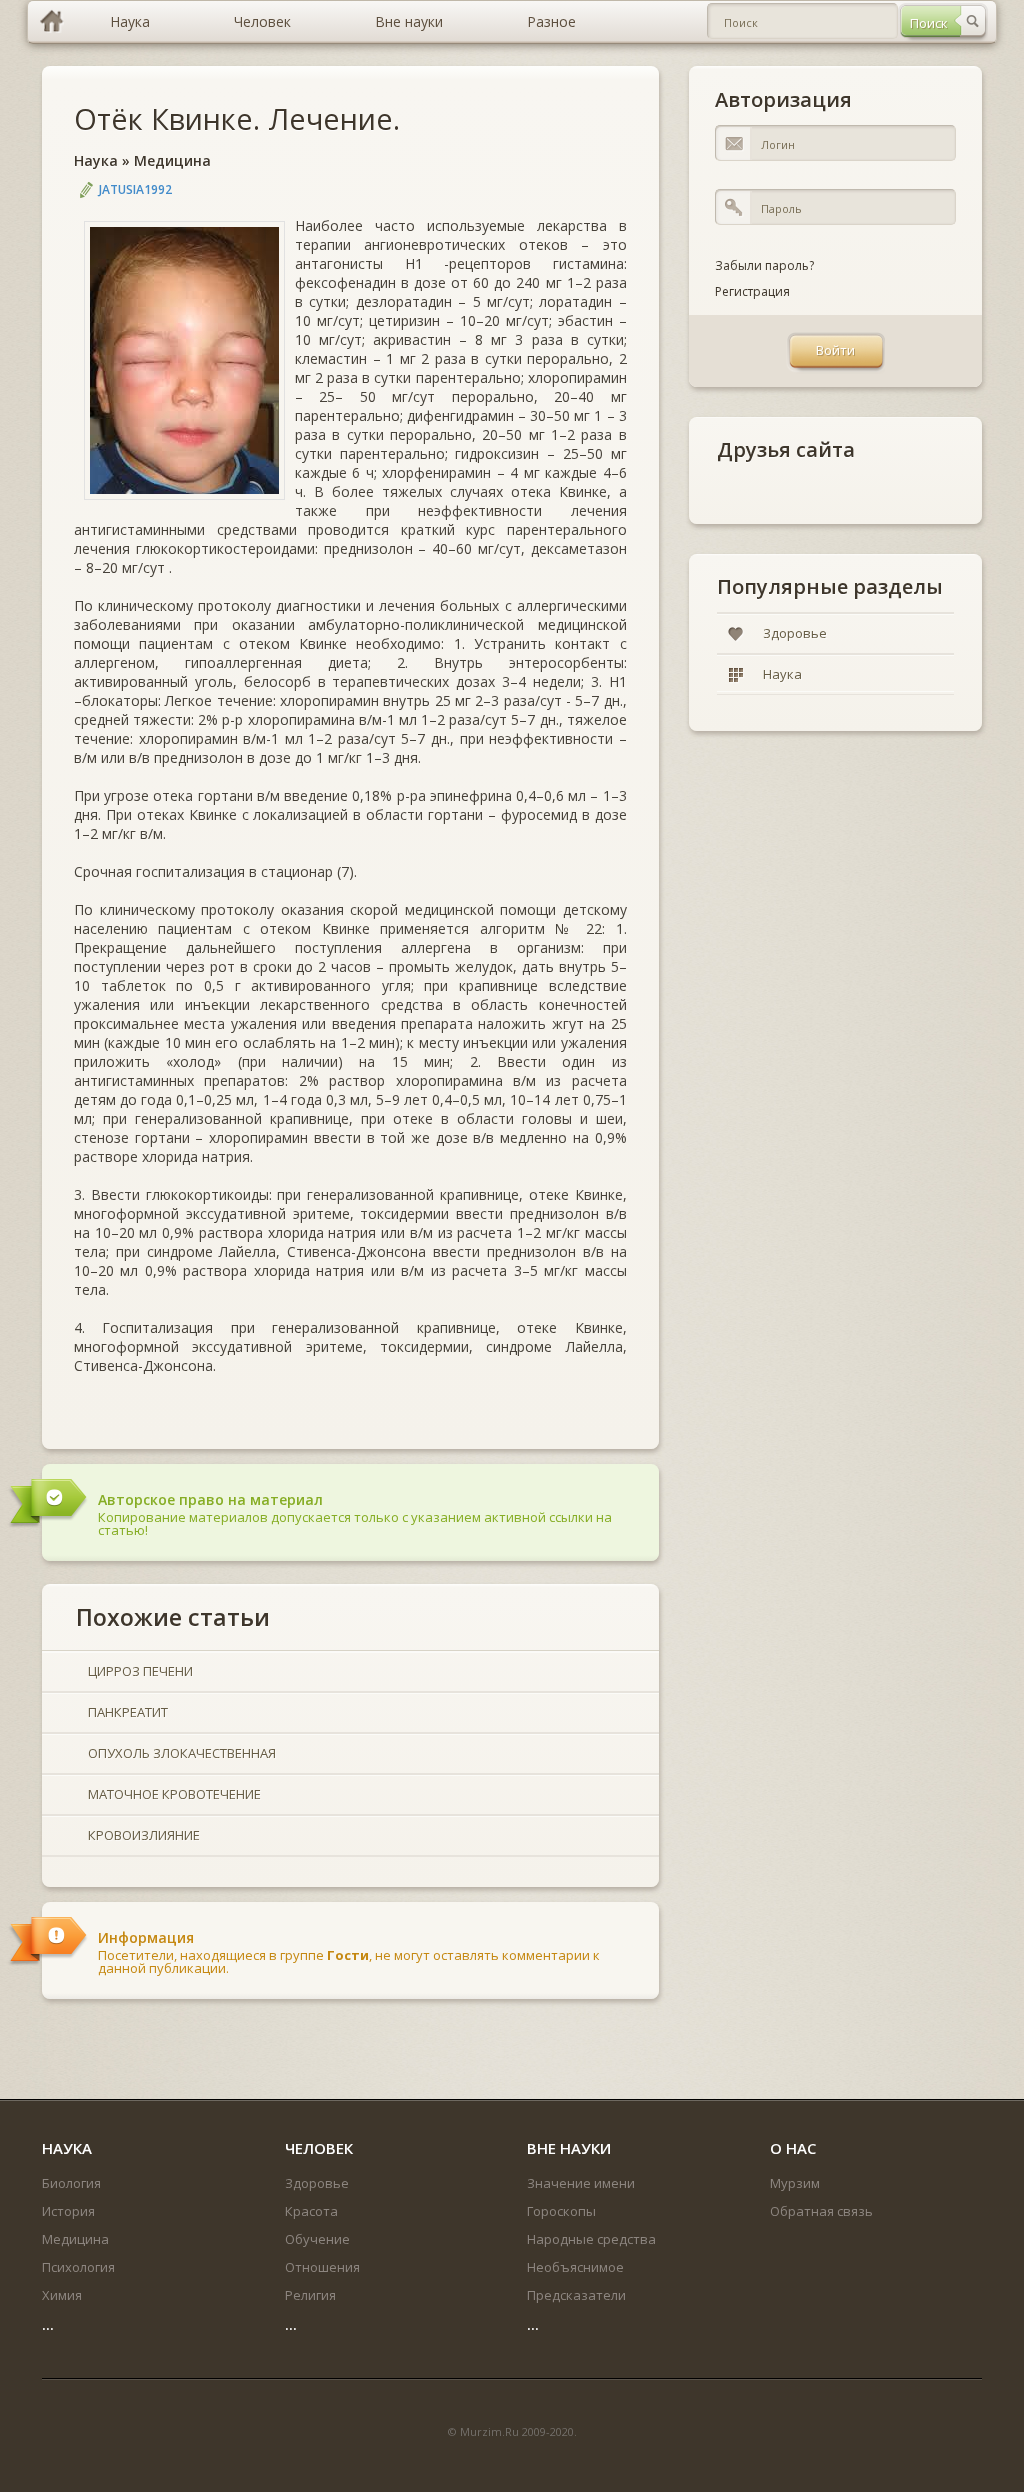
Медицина (172, 160)
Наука (96, 160)
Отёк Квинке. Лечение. (237, 118)
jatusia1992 (135, 189)
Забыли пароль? (764, 265)
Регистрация (752, 291)
